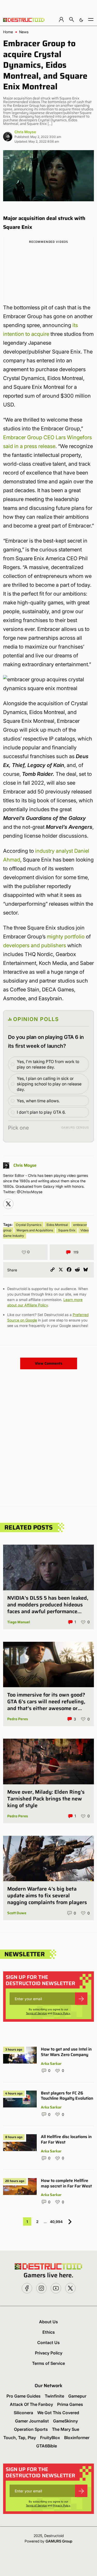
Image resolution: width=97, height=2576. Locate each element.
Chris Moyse (25, 132)
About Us (48, 2322)
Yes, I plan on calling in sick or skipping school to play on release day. (49, 1084)
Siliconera (23, 2413)
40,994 (56, 2222)
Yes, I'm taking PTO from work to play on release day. (48, 1064)
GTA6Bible (47, 2446)
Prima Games (70, 2404)
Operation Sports (31, 2429)
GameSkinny (65, 2421)
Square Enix (67, 1230)
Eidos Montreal (57, 1225)
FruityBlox (50, 2438)
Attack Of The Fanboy (31, 2404)
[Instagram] (8, 1204)
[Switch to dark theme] (81, 19)
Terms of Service (36, 2013)
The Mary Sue (66, 2429)
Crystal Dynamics (29, 1225)
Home (8, 32)
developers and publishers (35, 945)
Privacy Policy (62, 2013)
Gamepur (77, 2396)
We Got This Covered (58, 2413)
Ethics (49, 2332)
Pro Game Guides (24, 2396)
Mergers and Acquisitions (35, 1230)
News (24, 32)
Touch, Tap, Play (20, 2438)
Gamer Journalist (32, 2421)
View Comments (49, 1363)
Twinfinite (54, 2396)
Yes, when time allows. (38, 1101)
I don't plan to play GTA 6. (41, 1112)
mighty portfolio (66, 937)
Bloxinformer (77, 2438)
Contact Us (48, 2343)
